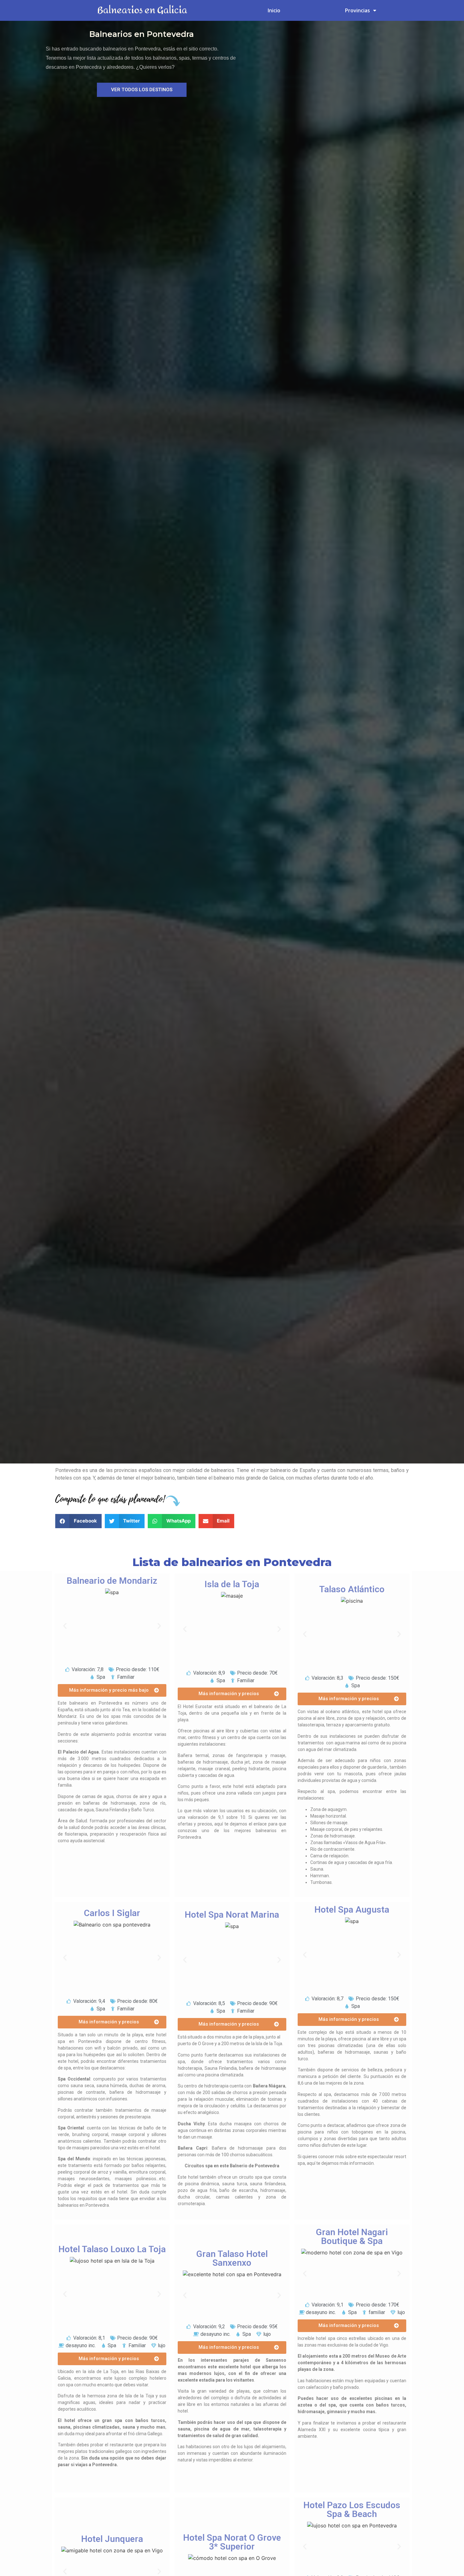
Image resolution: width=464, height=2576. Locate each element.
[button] (142, 90)
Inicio (274, 10)
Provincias (357, 10)
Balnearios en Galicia (142, 10)
